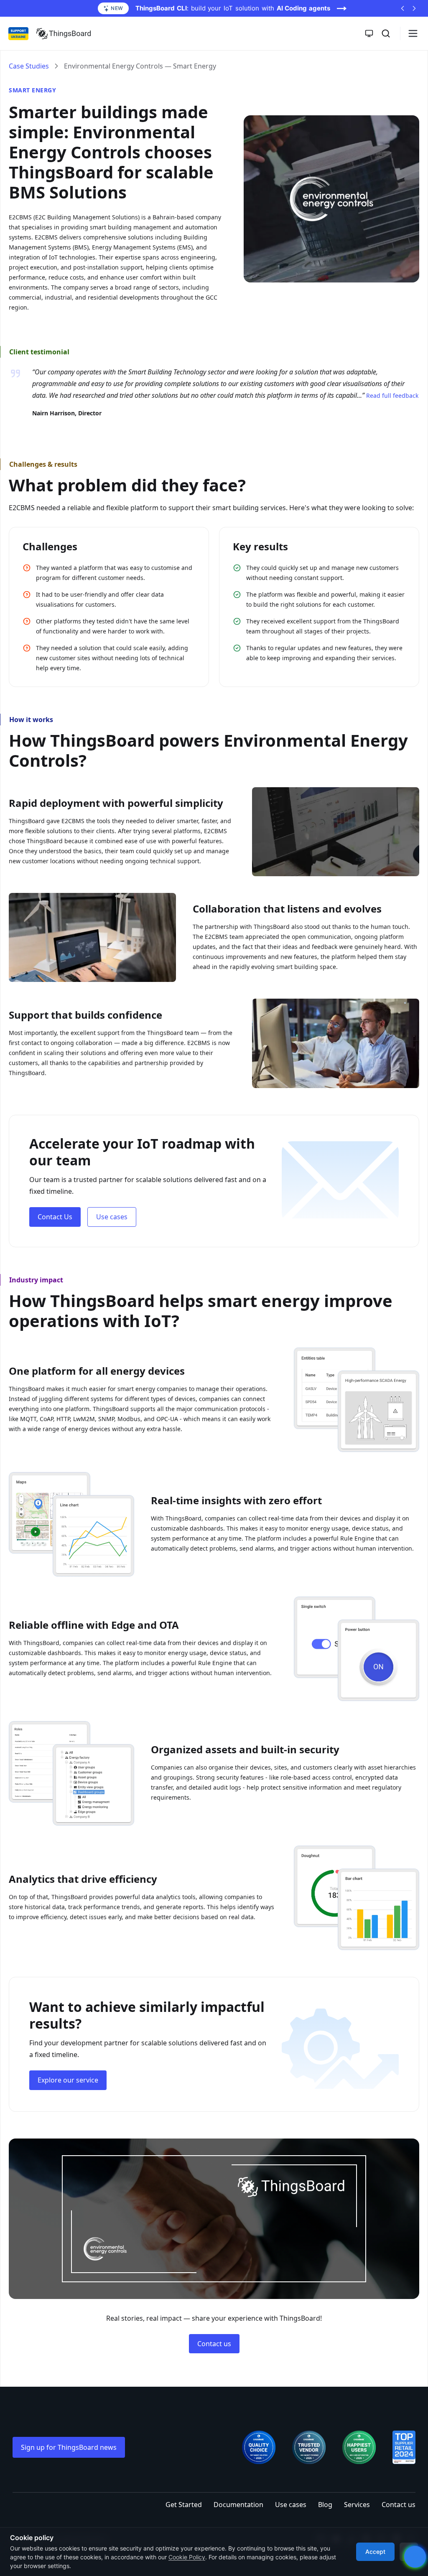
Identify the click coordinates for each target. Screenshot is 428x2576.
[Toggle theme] (369, 33)
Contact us (214, 2344)
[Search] (386, 33)
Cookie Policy (187, 2557)
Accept (375, 2552)
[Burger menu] (413, 33)
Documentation (238, 2505)
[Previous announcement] (403, 8)
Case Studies (29, 66)
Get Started (184, 2505)
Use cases (112, 1217)
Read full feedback (392, 395)
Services (357, 2505)
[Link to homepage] (64, 33)
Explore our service (68, 2080)
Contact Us (55, 1217)
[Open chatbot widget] (415, 2557)
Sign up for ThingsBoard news (69, 2447)
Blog (325, 2505)
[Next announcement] (414, 8)
